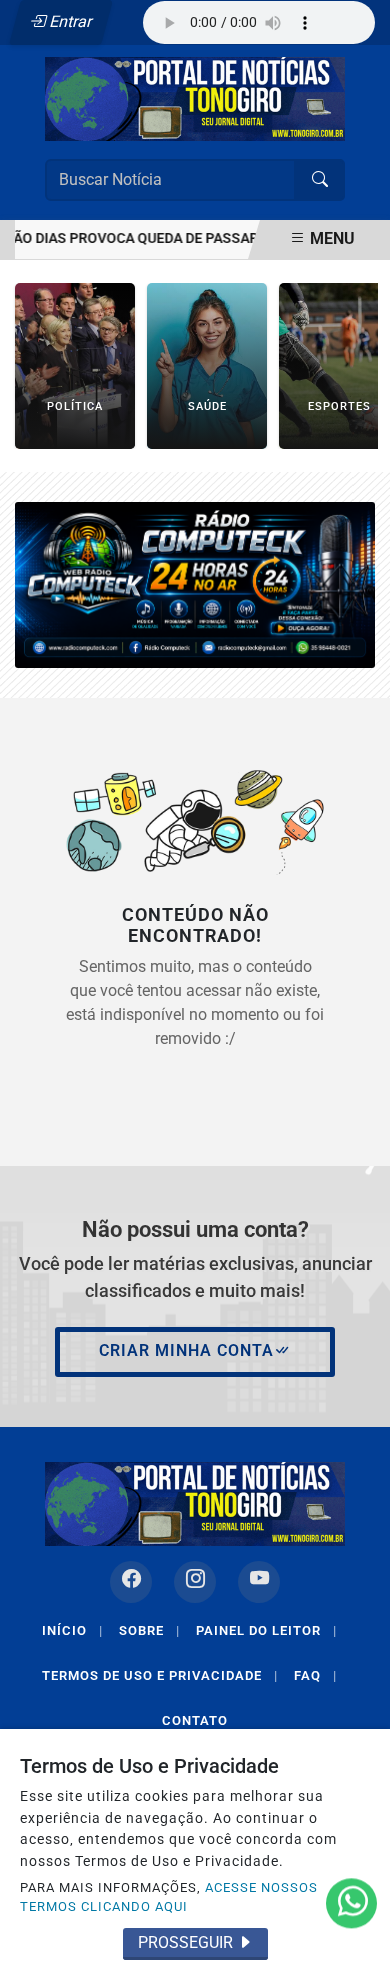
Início (72, 1630)
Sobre (149, 1630)
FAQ (315, 1675)
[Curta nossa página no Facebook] (131, 1582)
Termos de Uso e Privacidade (160, 1675)
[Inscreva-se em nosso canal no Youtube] (259, 1582)
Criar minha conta (186, 1350)
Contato (195, 1720)
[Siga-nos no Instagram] (195, 1582)
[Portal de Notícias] (195, 97)
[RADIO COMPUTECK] (195, 583)
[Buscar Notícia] (320, 180)
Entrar (69, 21)
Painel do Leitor (266, 1630)
